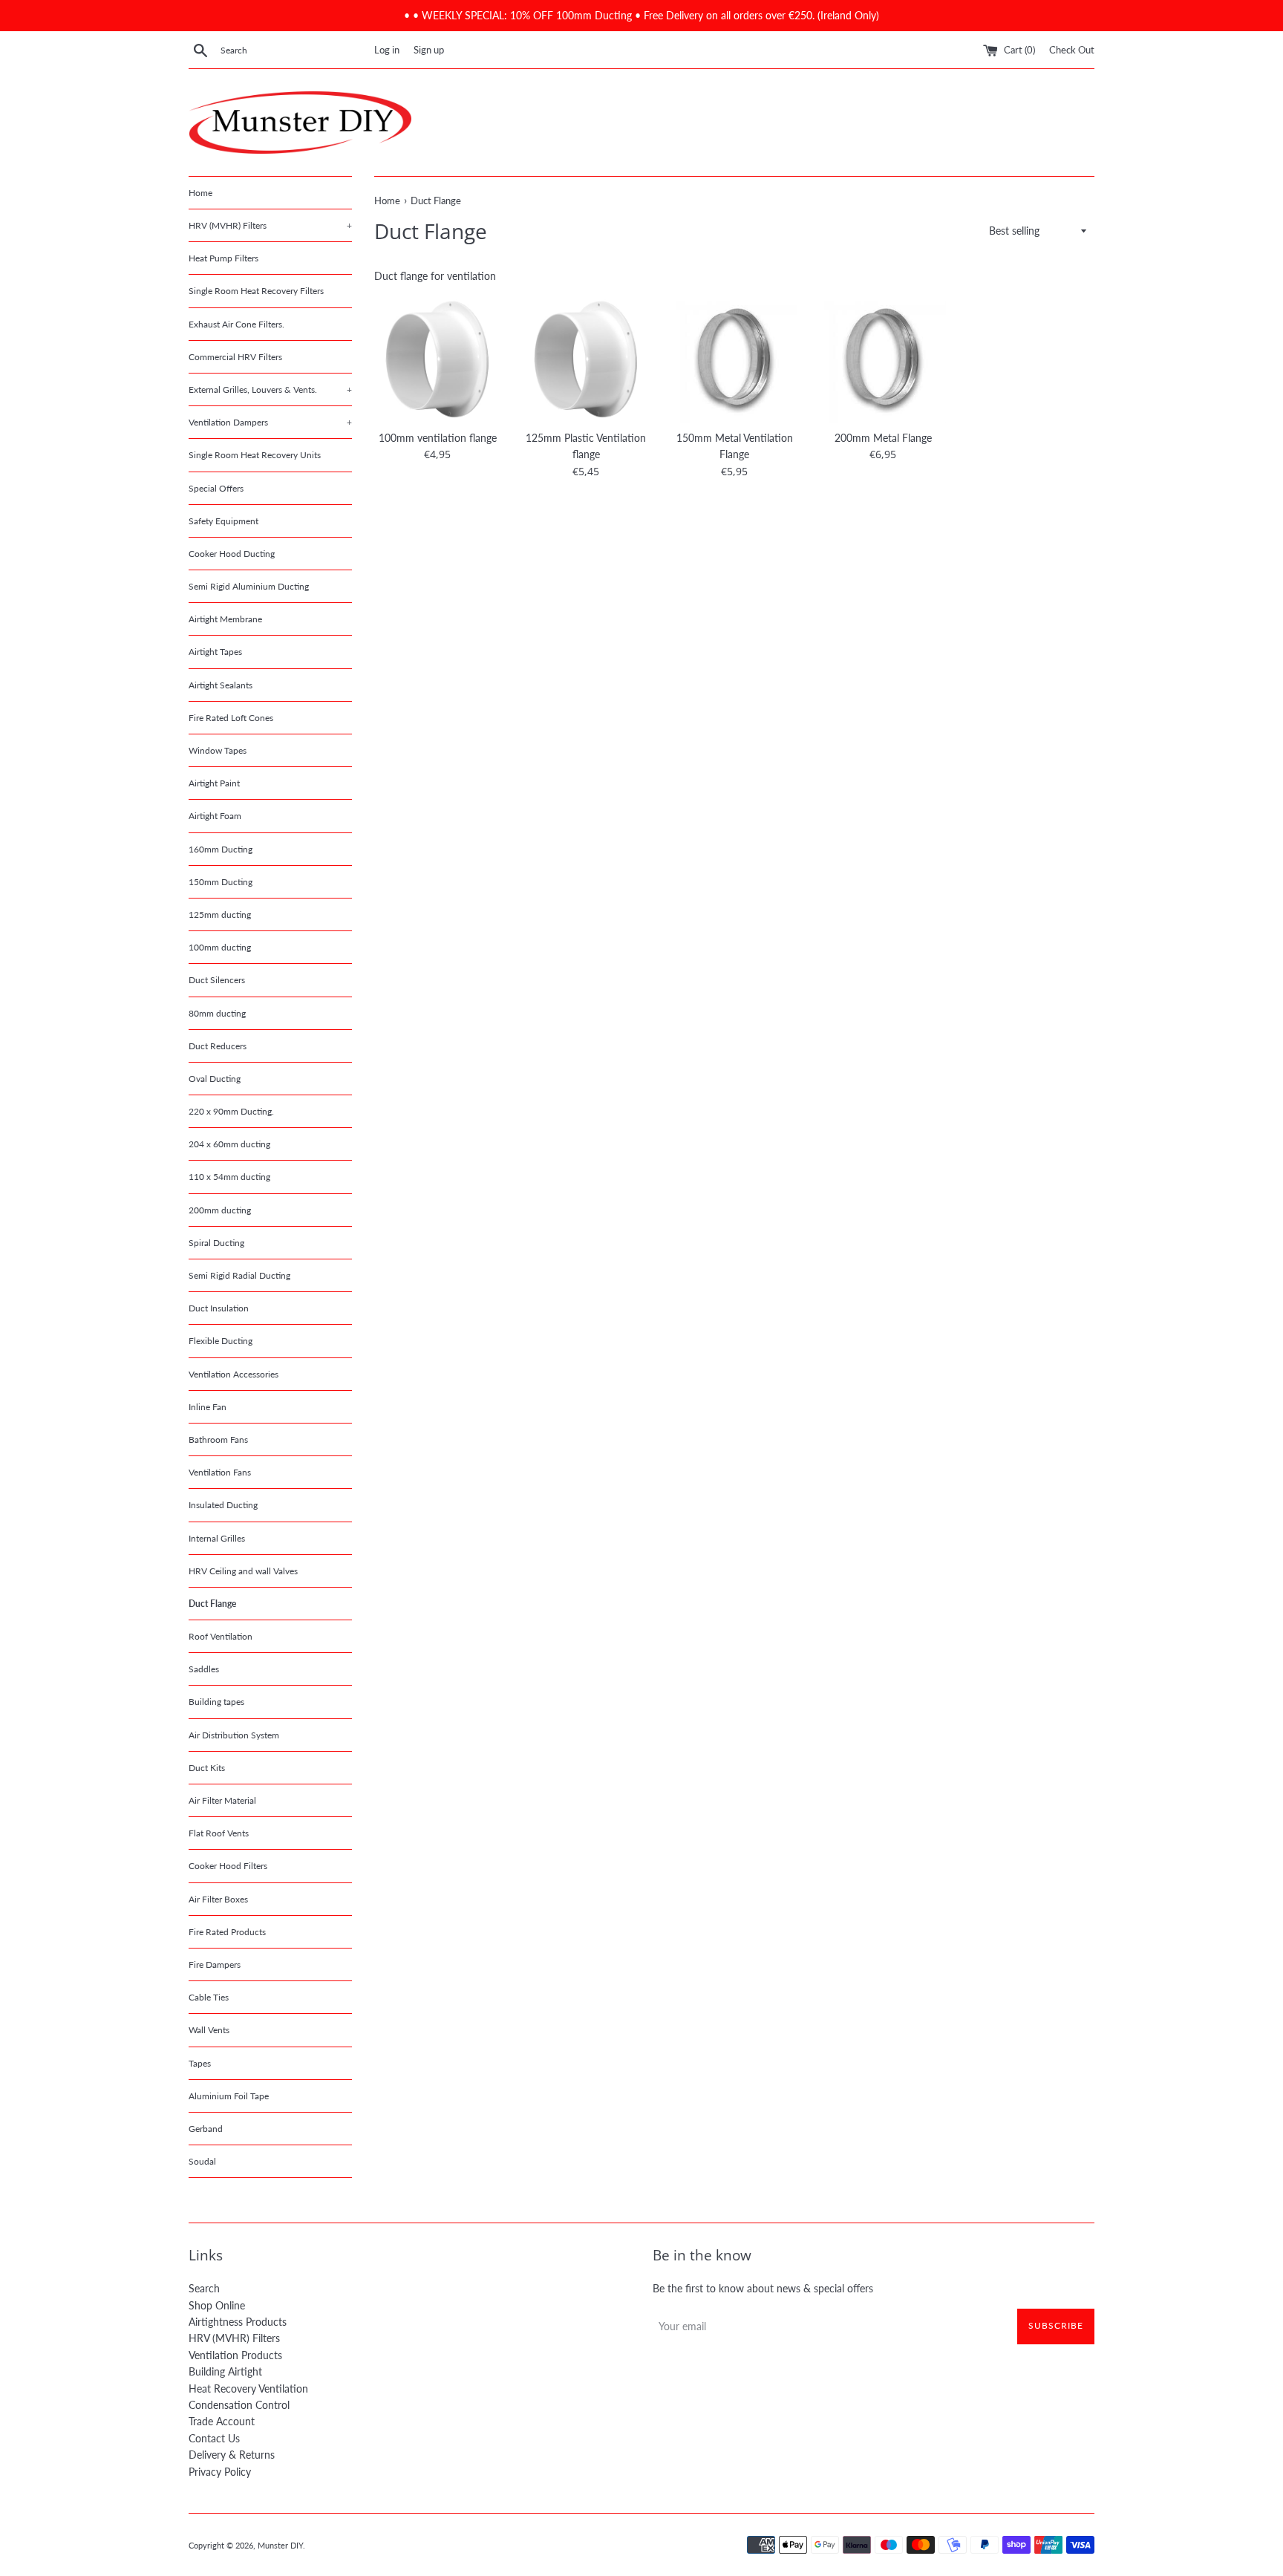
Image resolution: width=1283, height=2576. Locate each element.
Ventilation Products (235, 2355)
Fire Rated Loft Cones (231, 718)
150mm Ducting (221, 882)
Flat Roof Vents (219, 1833)
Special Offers (216, 488)
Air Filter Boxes (218, 1899)
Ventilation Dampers (270, 422)
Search (204, 2288)
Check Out (1072, 50)
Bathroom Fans (218, 1439)
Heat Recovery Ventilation (248, 2388)
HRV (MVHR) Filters (270, 225)
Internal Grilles (217, 1538)
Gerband (206, 2129)
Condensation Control (239, 2405)
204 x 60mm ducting (229, 1144)
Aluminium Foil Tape (229, 2096)
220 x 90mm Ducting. (231, 1111)
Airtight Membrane (225, 619)
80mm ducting (217, 1013)
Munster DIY (280, 2545)
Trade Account (222, 2421)
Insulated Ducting (223, 1505)
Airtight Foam (215, 816)
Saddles (204, 1669)
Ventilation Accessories (234, 1374)
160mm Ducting (221, 849)
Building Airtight (225, 2371)
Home (200, 193)
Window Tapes (218, 750)
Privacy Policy (220, 2472)
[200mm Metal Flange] (883, 359)
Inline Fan (208, 1407)
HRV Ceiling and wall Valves (243, 1571)
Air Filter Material (222, 1800)
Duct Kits (207, 1768)
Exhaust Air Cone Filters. (236, 324)
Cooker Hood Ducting (232, 554)
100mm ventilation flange (438, 438)
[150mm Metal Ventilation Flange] (734, 359)
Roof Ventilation (221, 1636)
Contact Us (214, 2438)
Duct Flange (212, 1604)
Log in (387, 50)
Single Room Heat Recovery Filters (256, 291)
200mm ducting (220, 1210)
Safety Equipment (223, 521)
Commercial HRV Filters (235, 357)
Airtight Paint (214, 783)
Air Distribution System (234, 1735)
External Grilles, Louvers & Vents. (270, 389)
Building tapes (216, 1702)
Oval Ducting (215, 1079)
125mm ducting (220, 914)
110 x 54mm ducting (229, 1177)
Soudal (202, 2161)
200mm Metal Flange (883, 438)
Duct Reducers (218, 1046)
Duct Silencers (217, 980)
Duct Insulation (219, 1308)
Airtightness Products (238, 2322)
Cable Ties (209, 1997)
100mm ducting (220, 947)
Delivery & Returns (232, 2455)
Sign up (429, 50)
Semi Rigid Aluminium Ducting (249, 586)
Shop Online (217, 2305)
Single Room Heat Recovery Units (255, 455)
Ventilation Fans (220, 1472)
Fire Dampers (215, 1964)
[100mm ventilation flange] (437, 359)
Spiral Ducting (216, 1243)
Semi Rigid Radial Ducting (239, 1275)
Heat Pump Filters (223, 258)
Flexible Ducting (221, 1341)
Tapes (200, 2063)
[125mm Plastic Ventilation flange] (586, 359)
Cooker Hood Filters (228, 1866)
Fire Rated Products (227, 1932)
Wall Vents (209, 2030)
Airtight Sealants (221, 685)
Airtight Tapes (215, 652)
